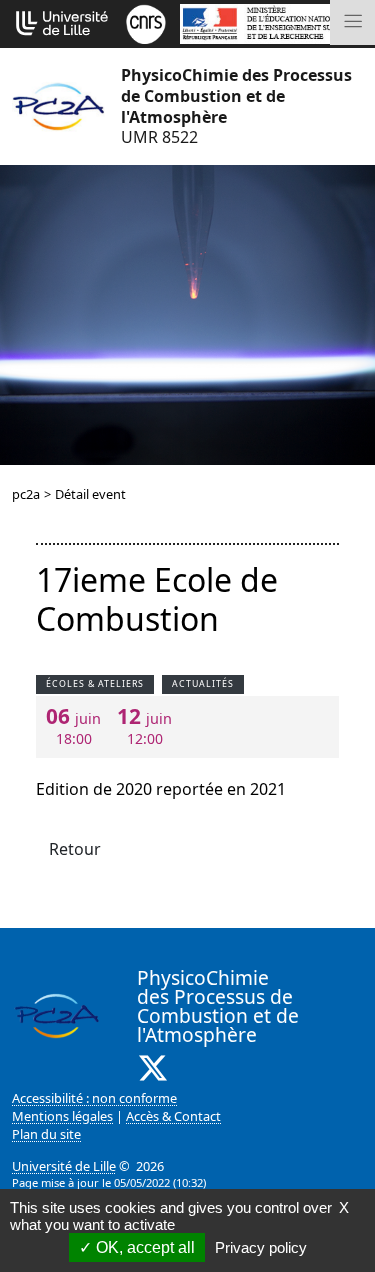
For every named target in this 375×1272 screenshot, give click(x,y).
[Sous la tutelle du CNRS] (146, 22)
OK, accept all (143, 1247)
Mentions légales (62, 1116)
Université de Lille (64, 1166)
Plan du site (46, 1134)
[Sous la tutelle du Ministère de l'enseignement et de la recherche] (271, 22)
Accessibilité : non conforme (94, 1098)
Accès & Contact (173, 1116)
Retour (75, 849)
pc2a (26, 494)
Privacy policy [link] (261, 1247)
